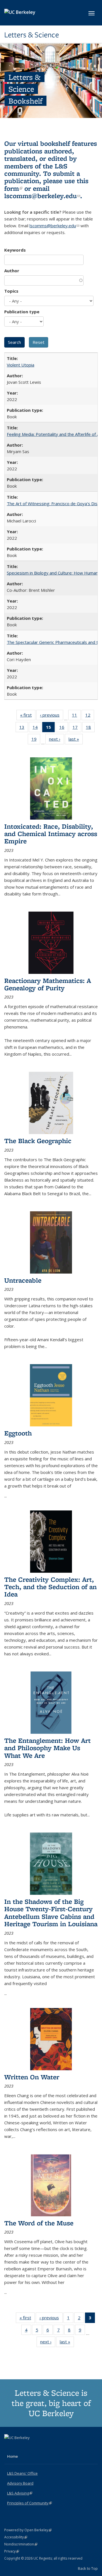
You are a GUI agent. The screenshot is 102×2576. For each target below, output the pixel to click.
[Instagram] (31, 2447)
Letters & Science (32, 35)
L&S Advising (20, 2493)
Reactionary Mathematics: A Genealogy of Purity (48, 984)
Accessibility (16, 2537)
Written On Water (32, 2077)
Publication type (22, 312)
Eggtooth (18, 1433)
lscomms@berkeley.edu (42, 196)
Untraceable (23, 1280)
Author (12, 271)
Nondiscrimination (21, 2544)
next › (57, 740)
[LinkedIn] (20, 2447)
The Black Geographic (38, 1141)
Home (12, 2456)
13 (24, 728)
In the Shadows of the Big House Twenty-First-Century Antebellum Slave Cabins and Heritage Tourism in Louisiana (51, 1913)
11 (76, 716)
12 (90, 716)
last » (76, 740)
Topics (11, 291)
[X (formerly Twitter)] (9, 2447)
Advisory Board (20, 2483)
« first (28, 716)
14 (37, 728)
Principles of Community (29, 2503)
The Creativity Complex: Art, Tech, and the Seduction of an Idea (50, 1587)
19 (36, 740)
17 (77, 728)
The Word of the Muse (39, 2223)
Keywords (15, 250)
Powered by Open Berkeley (28, 2530)
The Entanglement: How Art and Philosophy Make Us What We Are (47, 1748)
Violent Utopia (21, 365)
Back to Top (88, 2568)
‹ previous (52, 716)
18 (90, 728)
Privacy (12, 2551)
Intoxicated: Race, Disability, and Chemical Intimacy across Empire (51, 834)
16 (64, 728)
